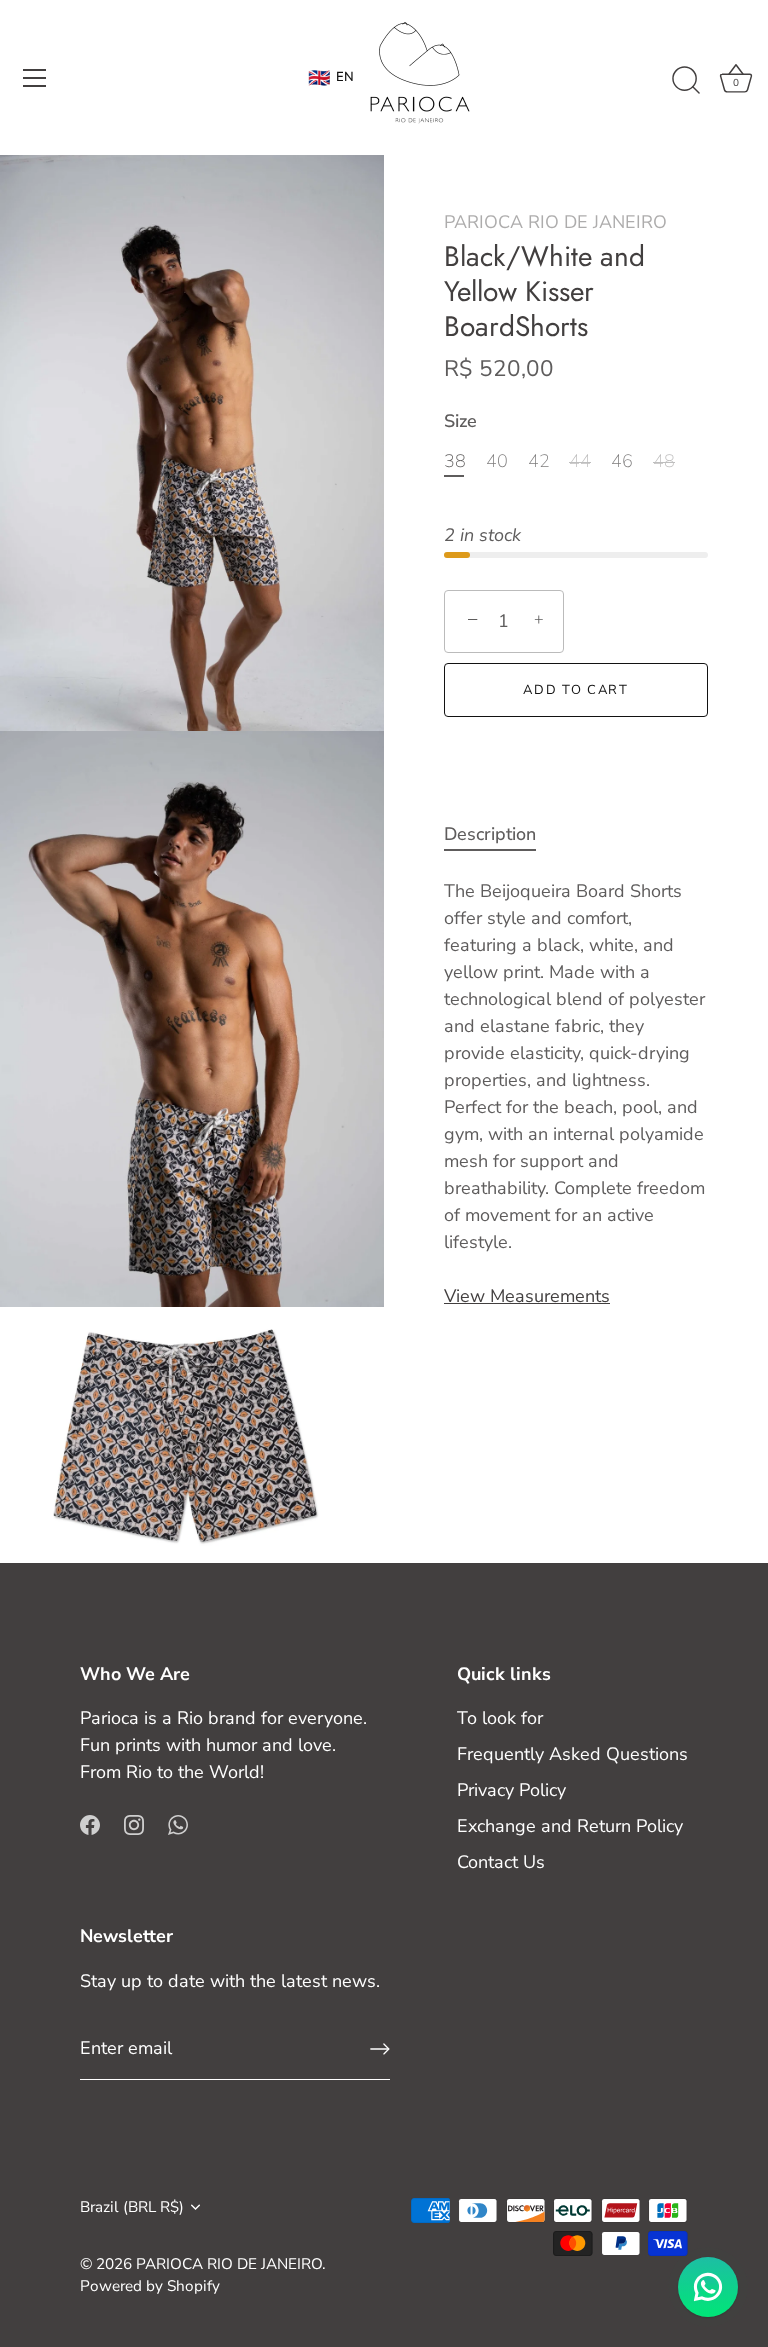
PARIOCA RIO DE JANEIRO (555, 222)
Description (490, 834)
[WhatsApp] (178, 1823)
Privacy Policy (511, 1790)
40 (497, 462)
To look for (500, 1718)
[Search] (686, 81)
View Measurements (527, 1296)
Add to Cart (576, 690)
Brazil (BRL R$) (132, 2207)
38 (455, 462)
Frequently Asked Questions (572, 1754)
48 (664, 462)
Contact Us (501, 1862)
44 (580, 462)
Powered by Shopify (150, 2286)
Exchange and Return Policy (570, 1826)
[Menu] (35, 78)
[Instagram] (134, 1823)
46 (622, 462)
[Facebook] (90, 1823)
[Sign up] (380, 2049)
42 (539, 462)
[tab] (500, 834)
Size (460, 422)
